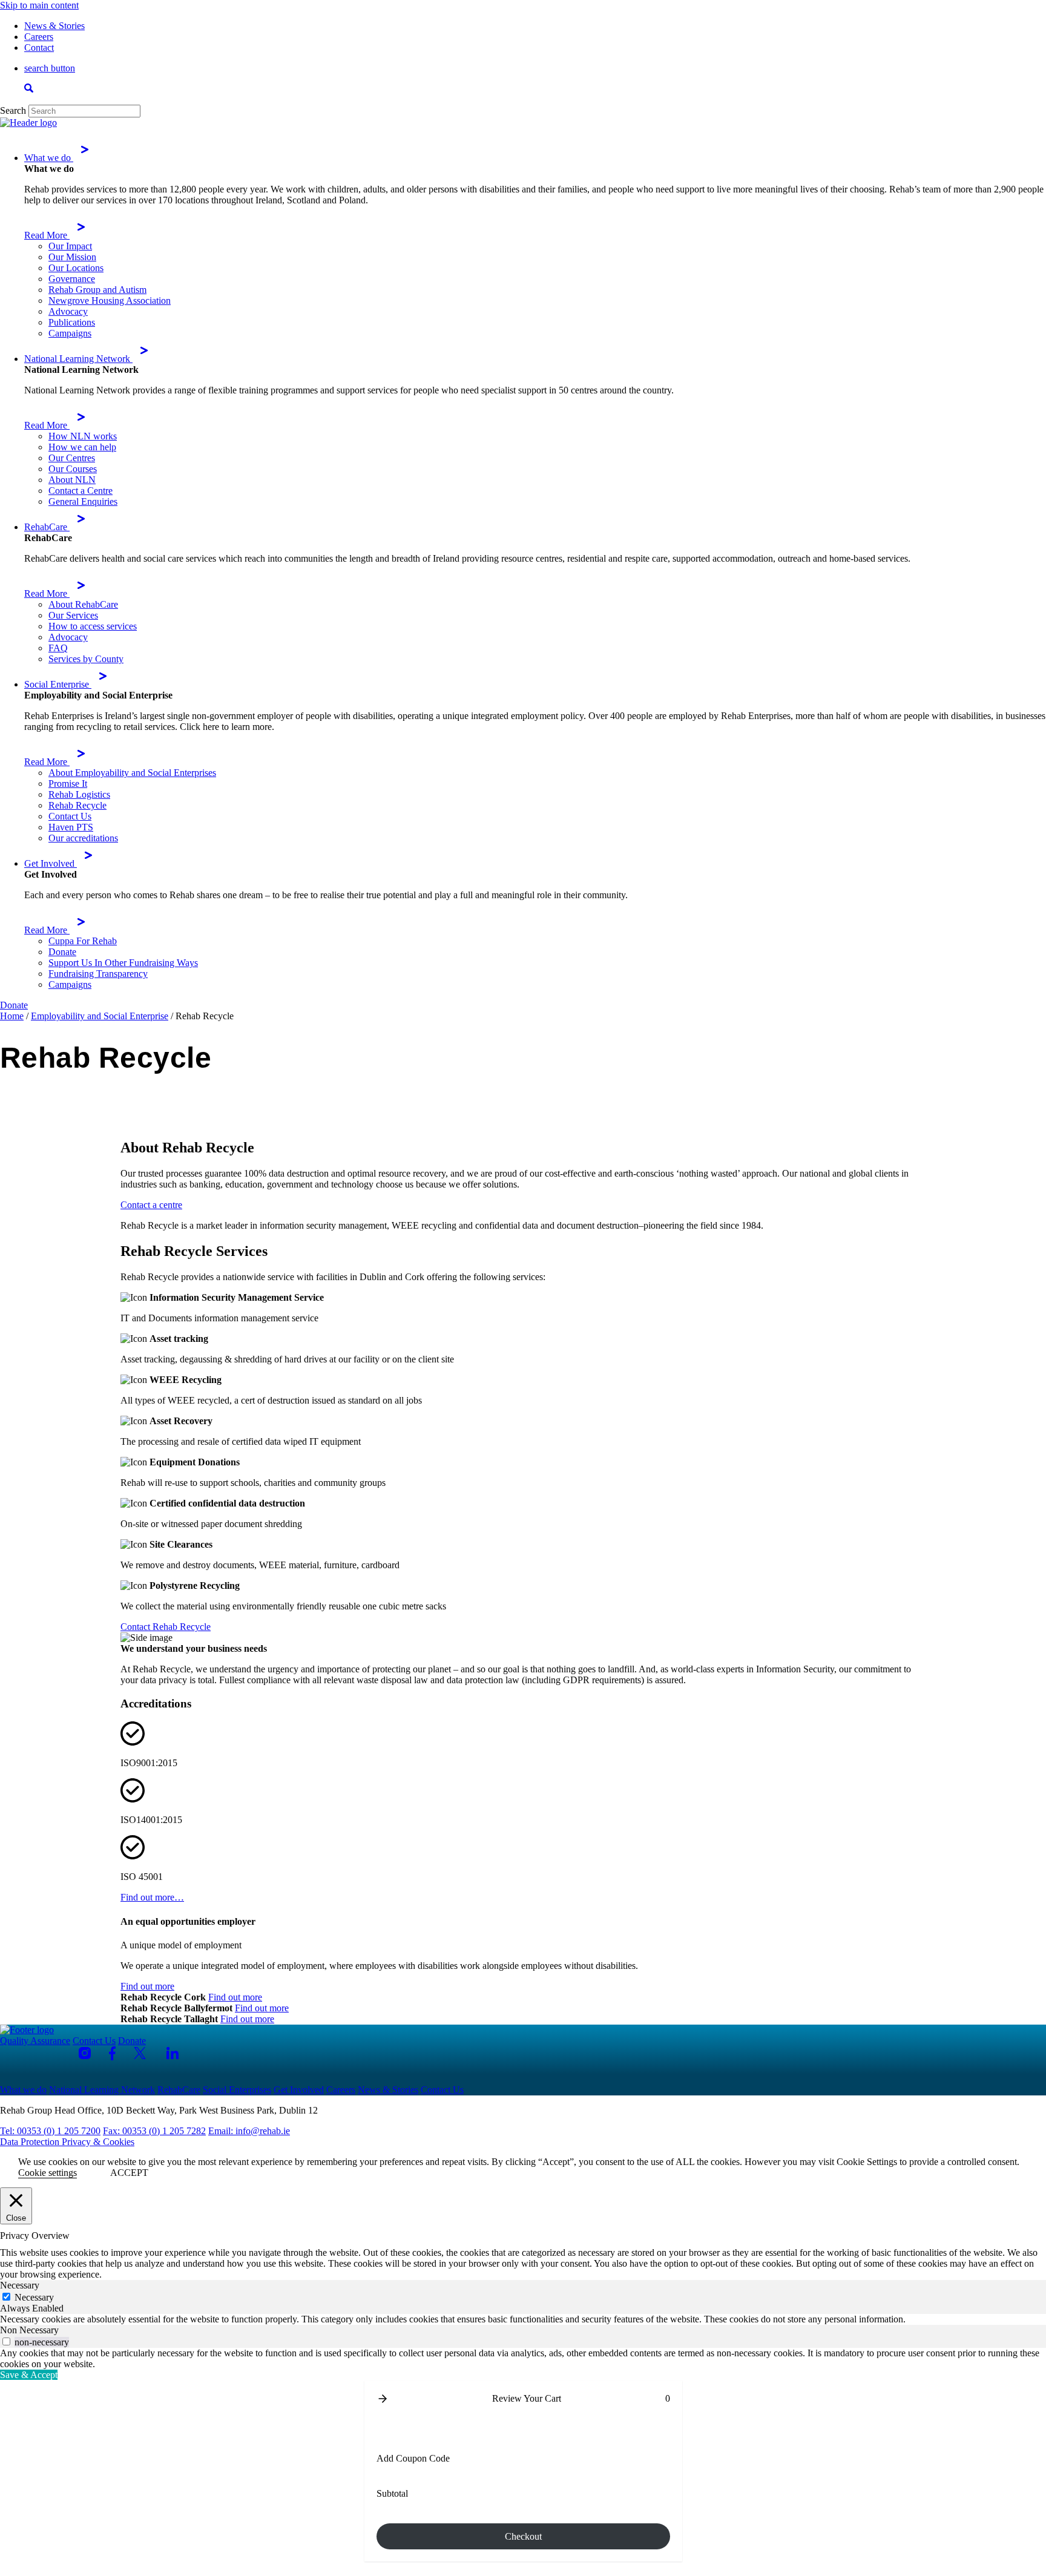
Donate (62, 952)
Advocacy (68, 311)
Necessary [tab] (20, 2285)
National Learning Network (78, 359)
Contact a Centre (81, 491)
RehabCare (47, 527)
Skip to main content (39, 5)
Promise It (68, 784)
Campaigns (70, 333)
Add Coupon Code (413, 2458)
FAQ (58, 648)
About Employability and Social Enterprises (132, 773)
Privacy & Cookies (98, 2142)
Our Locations (76, 268)
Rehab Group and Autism (97, 290)
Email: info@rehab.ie (249, 2131)
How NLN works (83, 436)
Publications (72, 322)
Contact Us (70, 816)
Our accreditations (83, 838)
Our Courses (73, 469)
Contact (39, 48)
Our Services (73, 615)
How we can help (82, 447)
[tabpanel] (523, 2319)
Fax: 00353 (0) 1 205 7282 (154, 2131)
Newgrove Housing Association (110, 301)
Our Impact (70, 246)
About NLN (72, 480)
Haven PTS (71, 827)
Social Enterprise (58, 684)
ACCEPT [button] (129, 2173)
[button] (383, 2399)
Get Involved (51, 863)
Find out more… (152, 1897)
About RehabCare (83, 604)
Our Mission (72, 257)
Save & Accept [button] (29, 2375)
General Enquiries (83, 501)
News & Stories (54, 26)
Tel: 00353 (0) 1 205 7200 (50, 2131)
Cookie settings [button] (48, 2173)
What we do (49, 158)
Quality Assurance (35, 2041)
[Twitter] (141, 2053)
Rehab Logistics (79, 794)
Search (13, 110)
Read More (47, 235)
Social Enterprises (237, 2090)
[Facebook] (112, 2053)
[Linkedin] (173, 2053)
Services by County (86, 659)
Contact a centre (151, 1205)
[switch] (6, 2341)
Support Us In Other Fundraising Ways (123, 963)
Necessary (34, 2297)
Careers (39, 37)
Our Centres (72, 458)
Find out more (147, 1986)
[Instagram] (85, 2053)
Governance (72, 279)
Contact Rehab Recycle (166, 1627)
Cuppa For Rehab (83, 941)
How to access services (93, 626)
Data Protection (31, 2142)
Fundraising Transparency (98, 974)
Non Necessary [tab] (29, 2330)
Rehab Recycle (77, 805)
